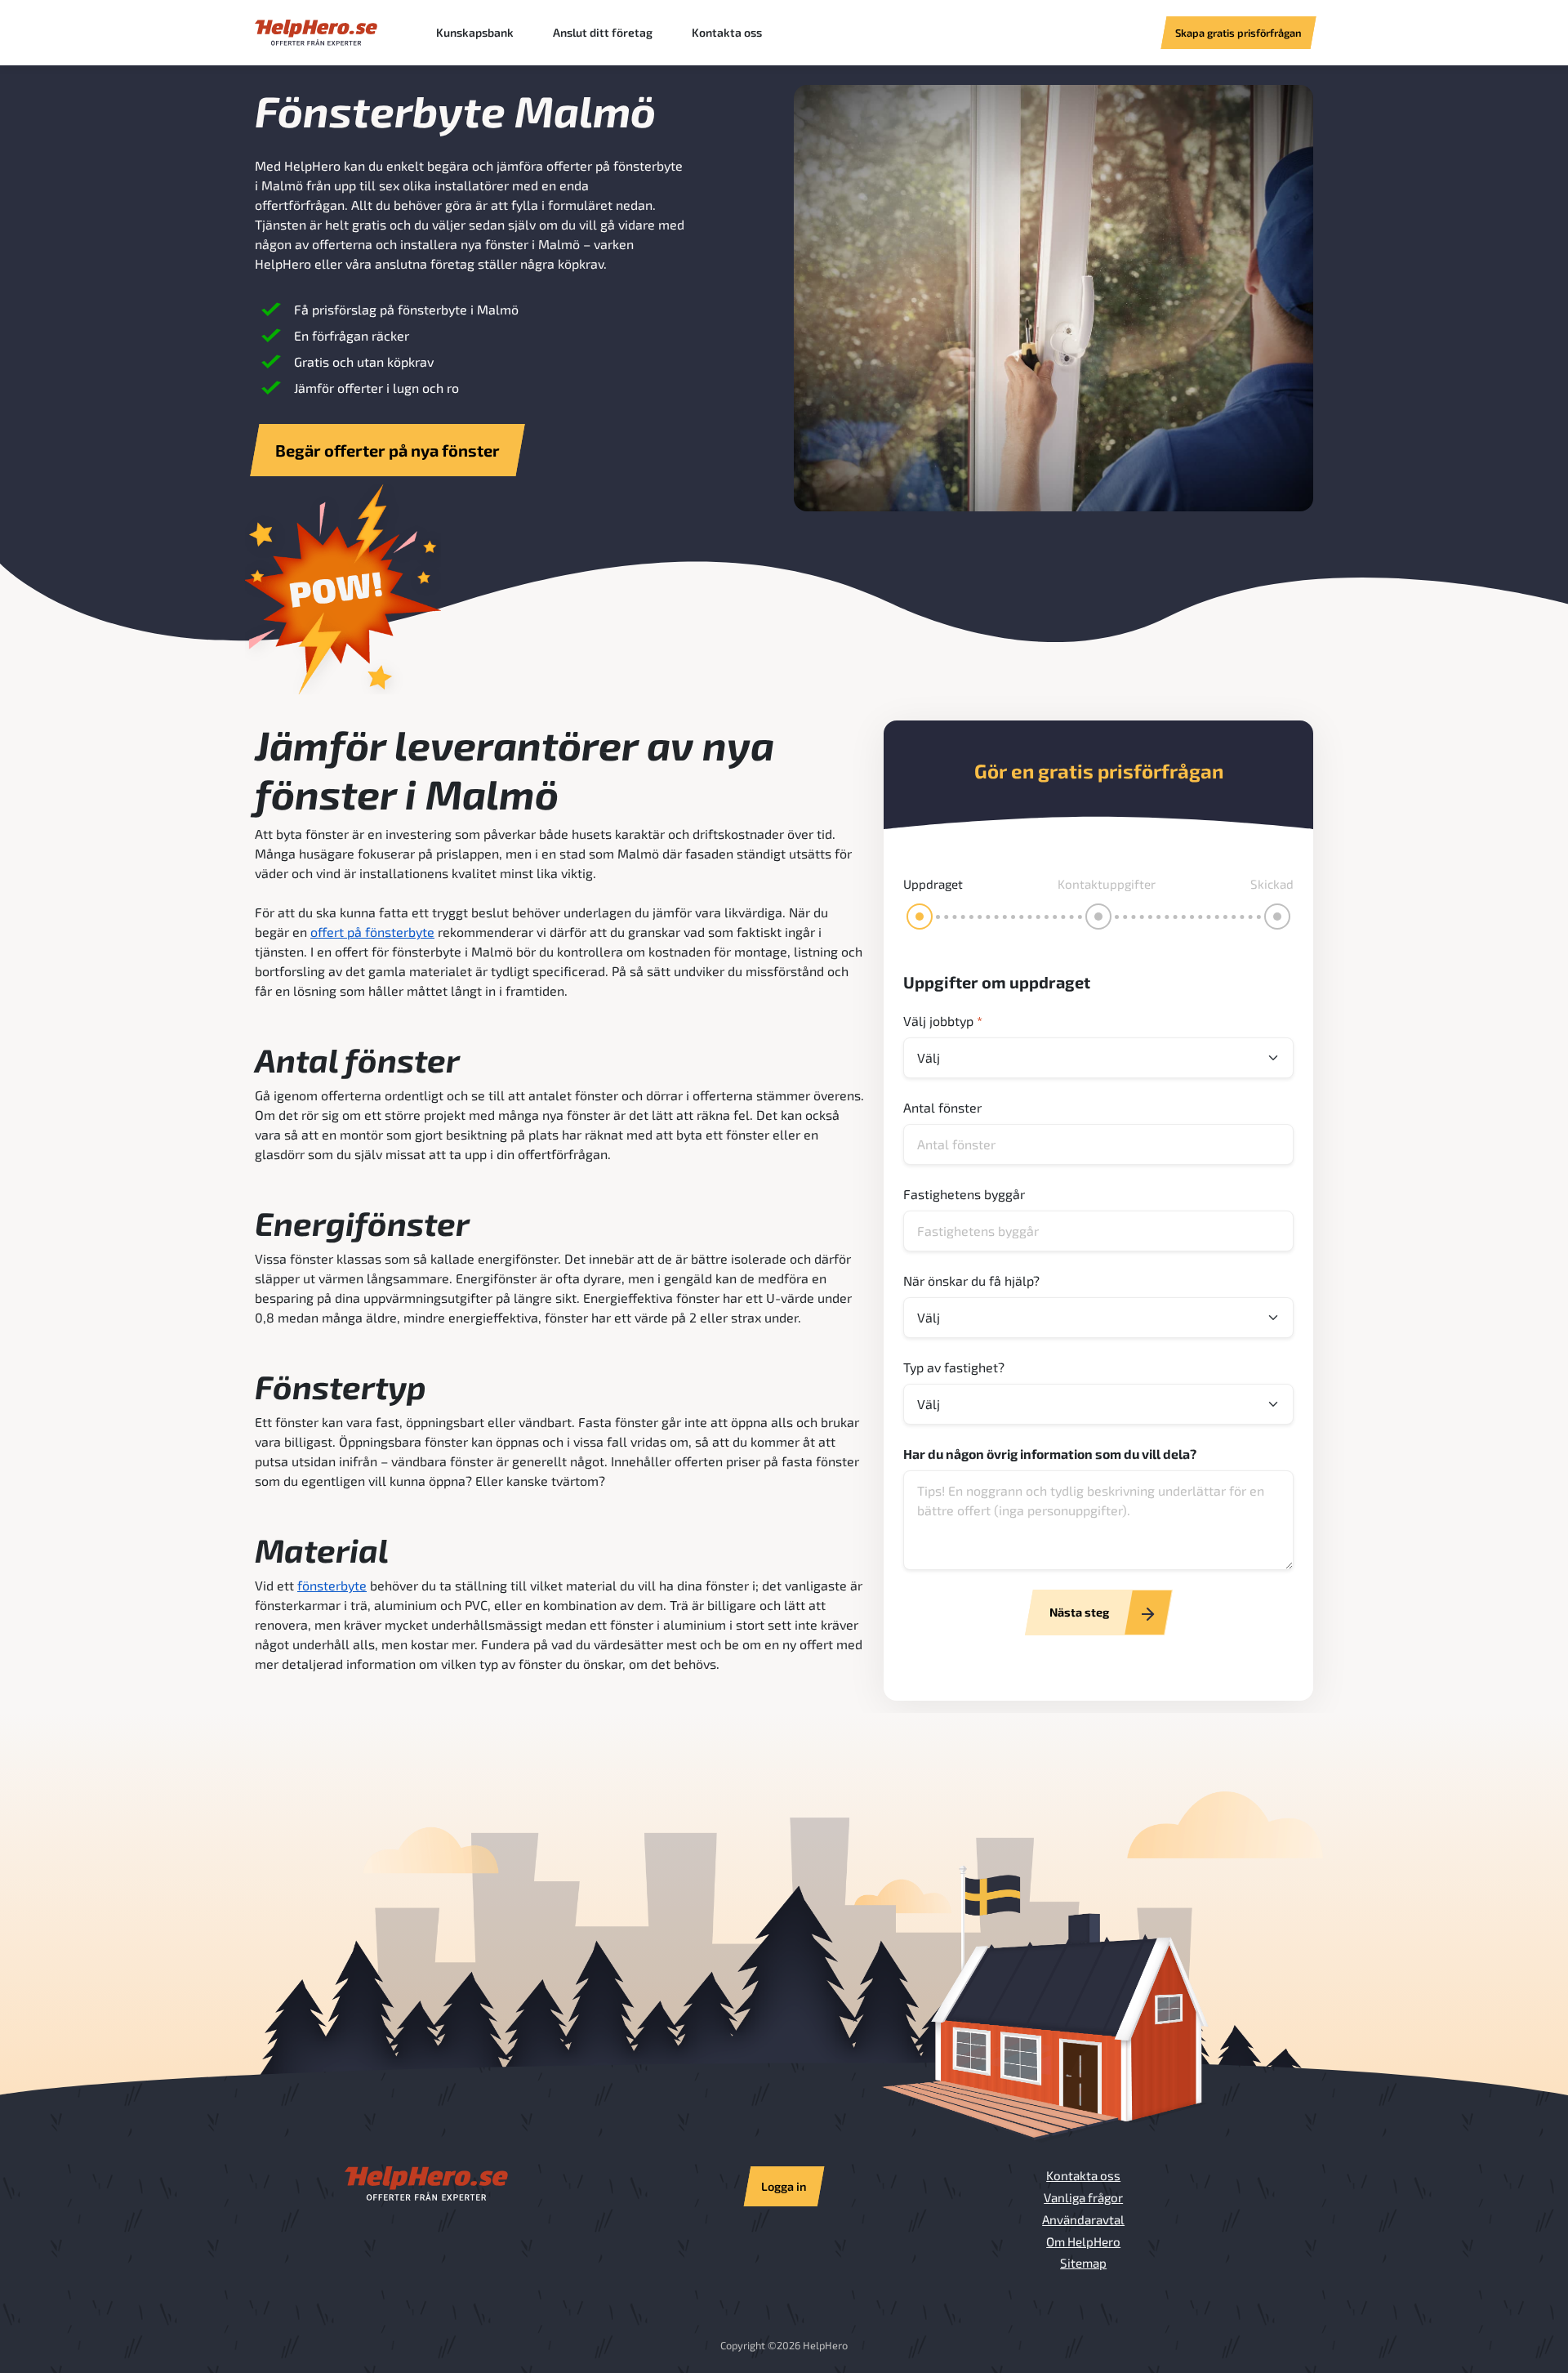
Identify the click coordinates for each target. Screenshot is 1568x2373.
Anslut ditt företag (603, 32)
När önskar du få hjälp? (971, 1280)
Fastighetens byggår (964, 1194)
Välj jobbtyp (943, 1021)
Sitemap (1083, 2263)
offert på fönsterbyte (372, 932)
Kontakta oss (727, 32)
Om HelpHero (1083, 2241)
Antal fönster (942, 1107)
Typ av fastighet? (954, 1367)
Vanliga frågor (1083, 2197)
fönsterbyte (332, 1585)
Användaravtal (1083, 2219)
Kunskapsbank (475, 32)
